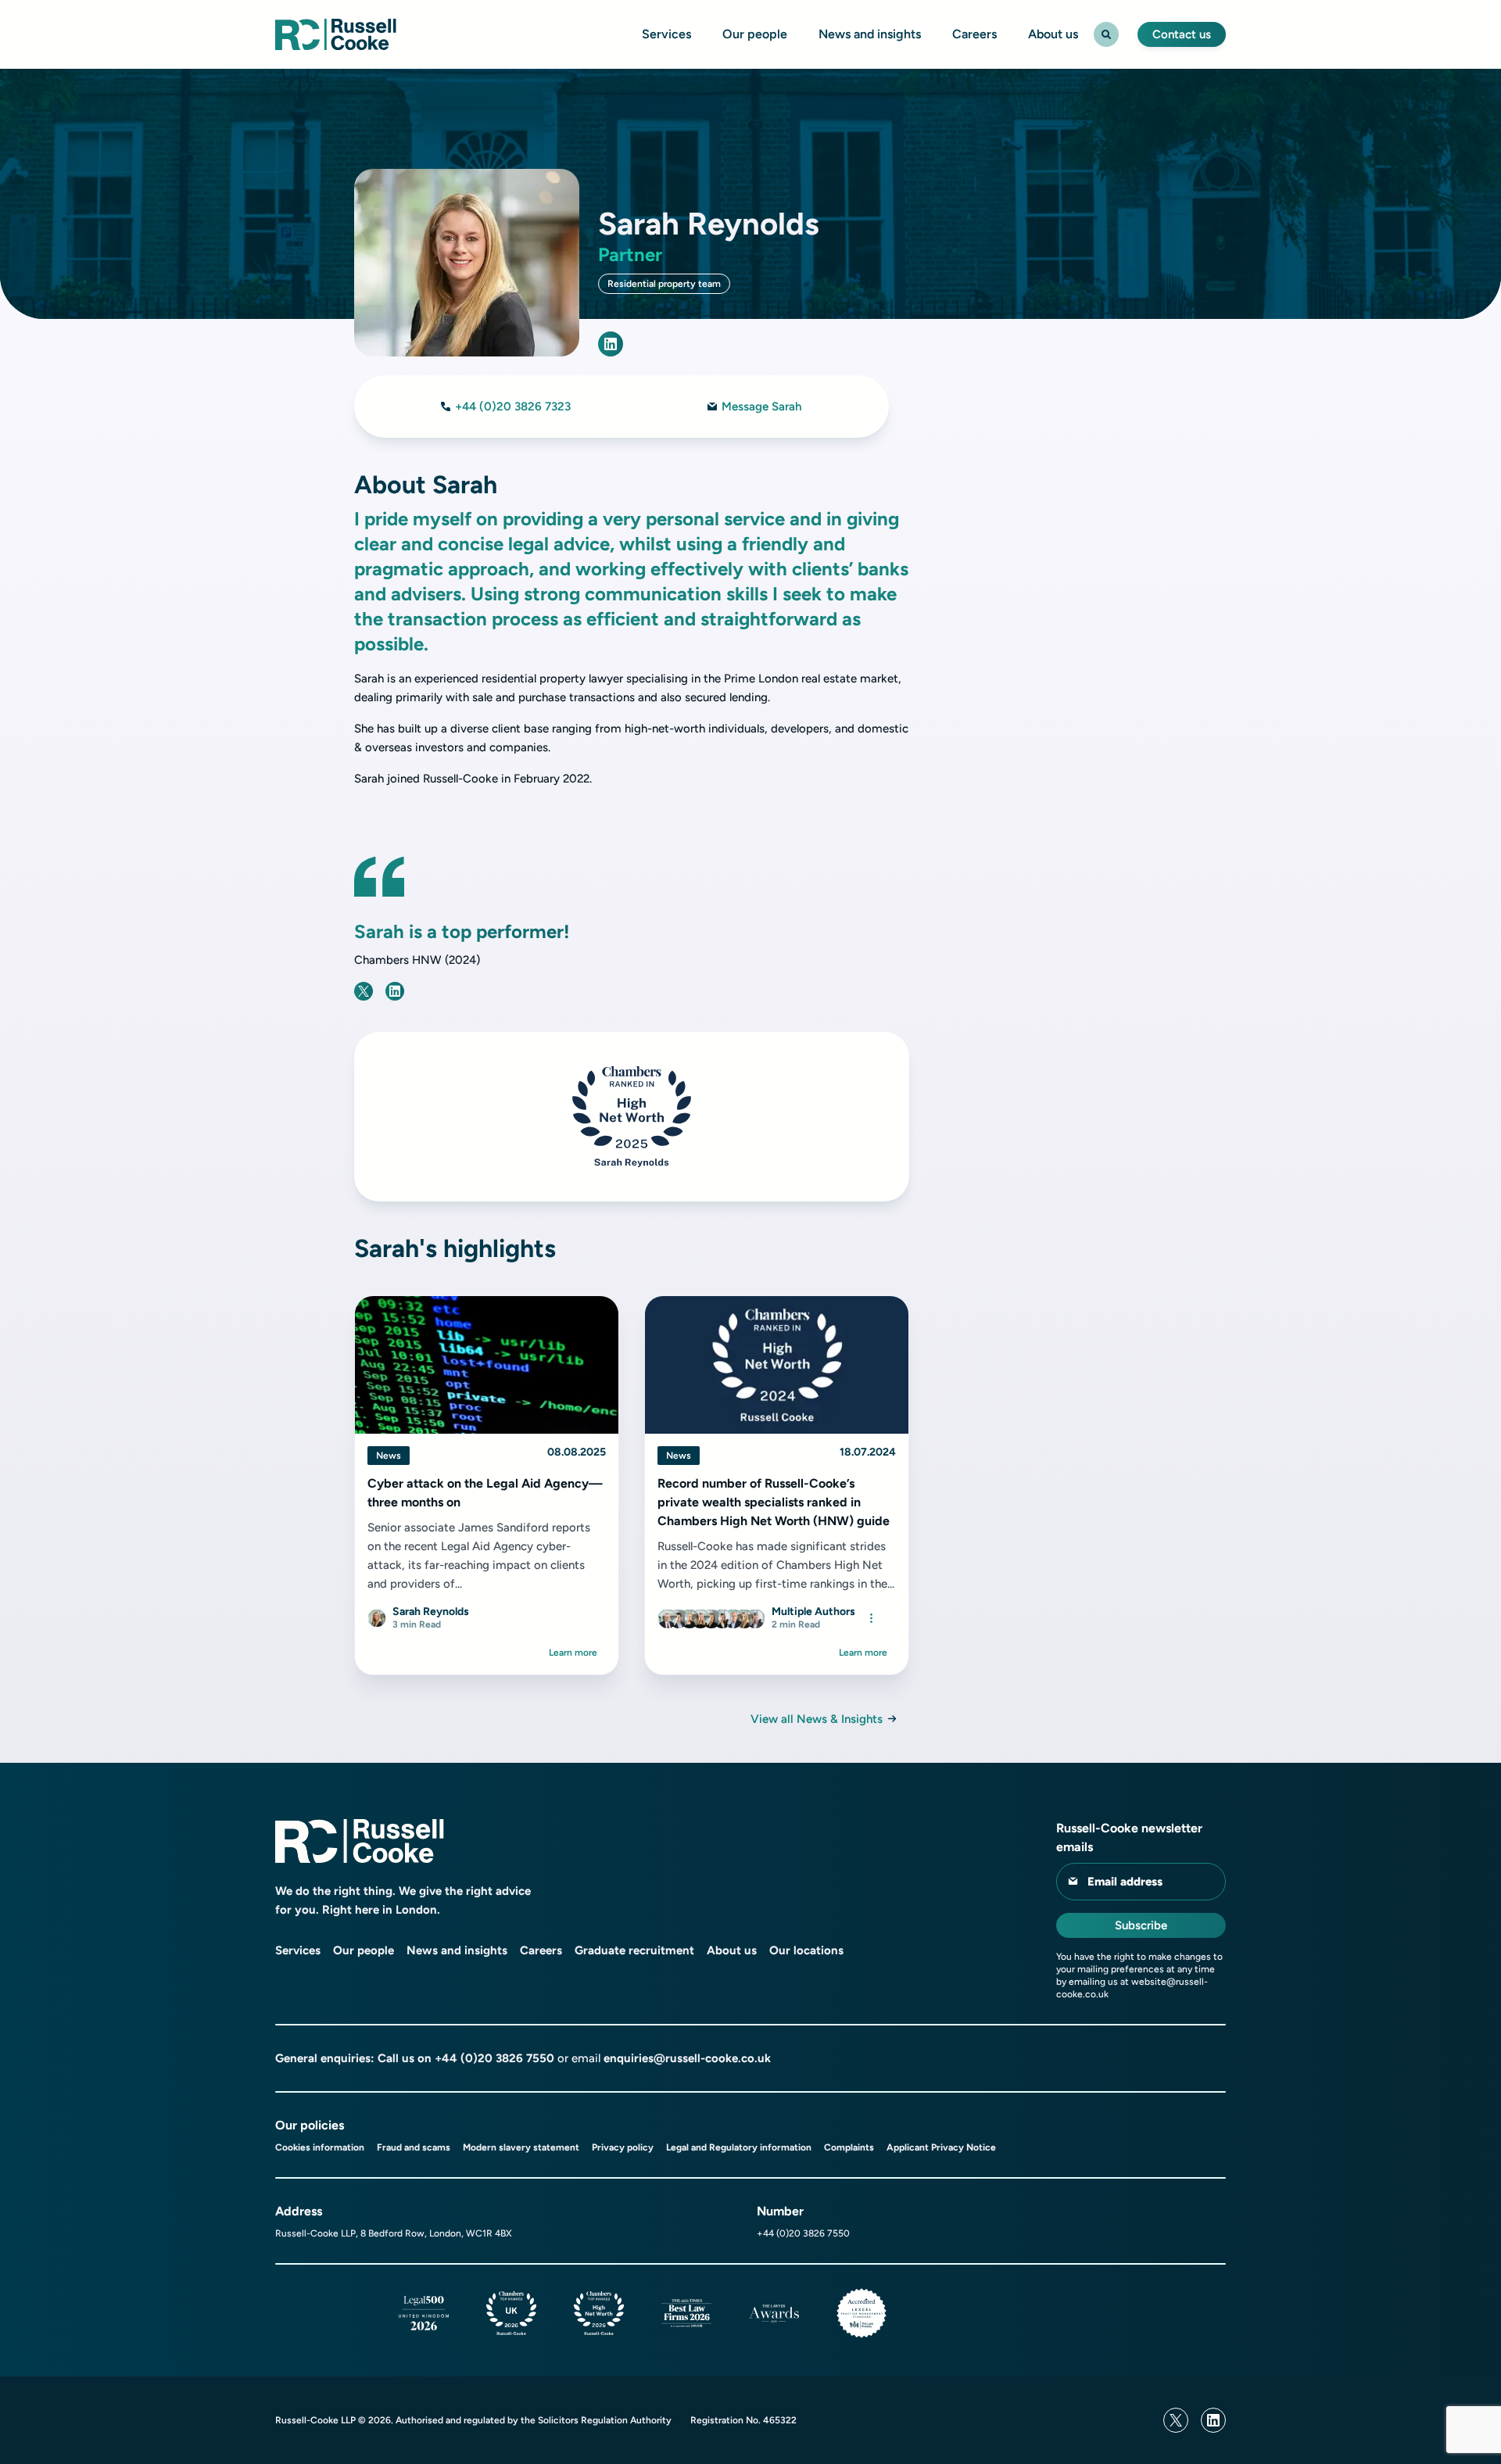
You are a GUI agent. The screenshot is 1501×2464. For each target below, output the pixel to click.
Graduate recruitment (634, 1950)
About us (1053, 34)
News (389, 1456)
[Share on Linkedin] (395, 991)
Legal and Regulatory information (739, 2147)
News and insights (870, 34)
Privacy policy (623, 2147)
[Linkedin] (1213, 2420)
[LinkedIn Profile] (611, 344)
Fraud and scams (414, 2147)
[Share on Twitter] (364, 991)
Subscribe (1141, 1925)
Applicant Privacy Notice (941, 2147)
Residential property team (664, 284)
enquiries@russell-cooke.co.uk (687, 2058)
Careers (974, 34)
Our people (755, 34)
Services (666, 34)
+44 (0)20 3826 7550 (494, 2058)
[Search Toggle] (1106, 34)
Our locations (806, 1950)
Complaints (849, 2147)
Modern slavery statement (521, 2147)
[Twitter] (1176, 2420)
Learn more (573, 1653)
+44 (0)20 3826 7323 (513, 406)
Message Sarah (761, 406)
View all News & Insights (817, 1719)
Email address (1125, 1882)
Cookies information (320, 2147)
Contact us (1182, 34)
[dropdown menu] (871, 1618)
